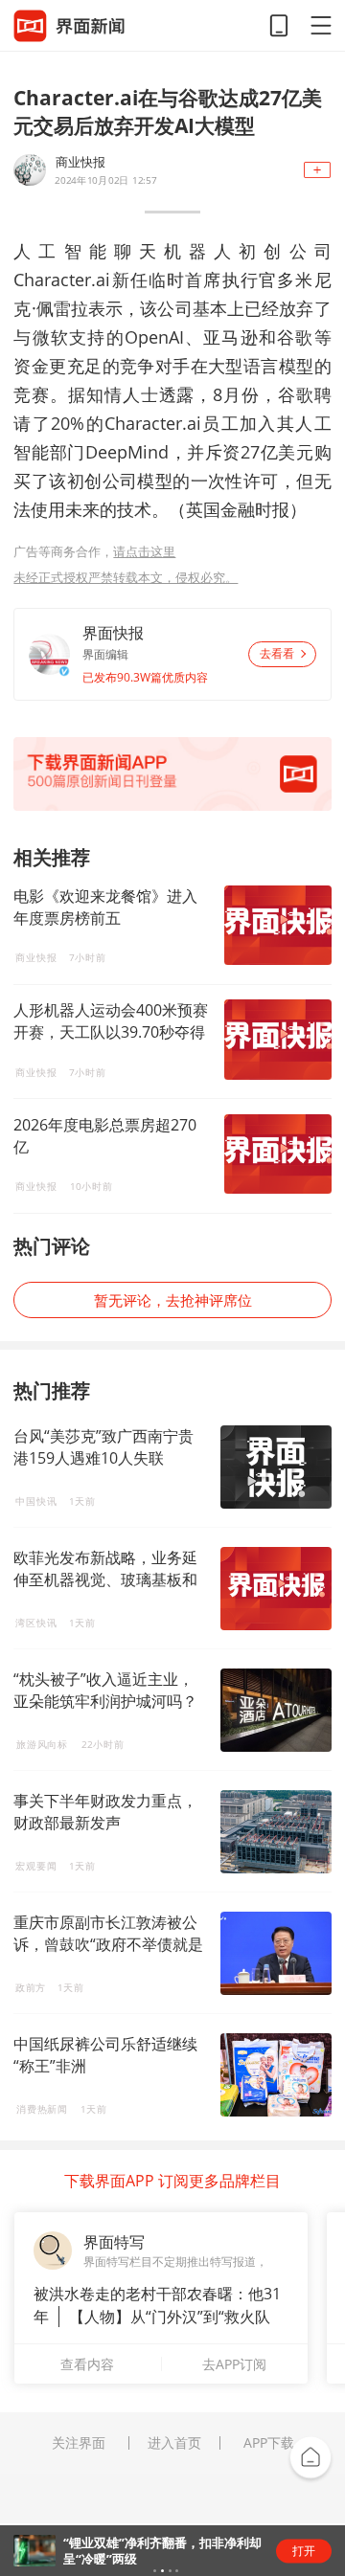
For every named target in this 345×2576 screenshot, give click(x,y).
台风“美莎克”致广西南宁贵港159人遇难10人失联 (103, 1447)
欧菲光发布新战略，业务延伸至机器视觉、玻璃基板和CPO (105, 1579)
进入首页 (174, 2443)
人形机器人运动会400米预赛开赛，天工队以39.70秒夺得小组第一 (111, 1021)
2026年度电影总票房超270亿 (105, 1136)
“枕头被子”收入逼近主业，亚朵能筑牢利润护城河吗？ (105, 1690)
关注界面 (79, 2443)
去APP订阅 (234, 2364)
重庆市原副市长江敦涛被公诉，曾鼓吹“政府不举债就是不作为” (108, 1944)
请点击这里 (144, 551)
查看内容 (87, 2364)
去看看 (277, 654)
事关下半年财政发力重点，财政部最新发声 (105, 1812)
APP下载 (269, 2443)
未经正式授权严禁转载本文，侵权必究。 (126, 577)
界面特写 (114, 2242)
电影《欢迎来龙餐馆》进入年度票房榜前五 (105, 907)
